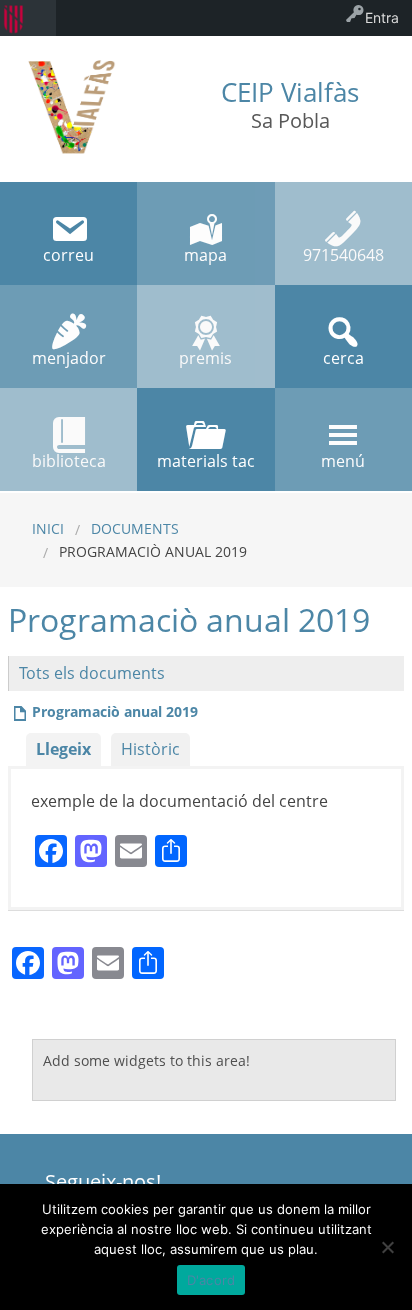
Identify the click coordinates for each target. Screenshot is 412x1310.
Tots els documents (92, 673)
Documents (135, 528)
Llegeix (63, 749)
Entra (382, 17)
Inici (48, 528)
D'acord (211, 1280)
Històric (150, 749)
